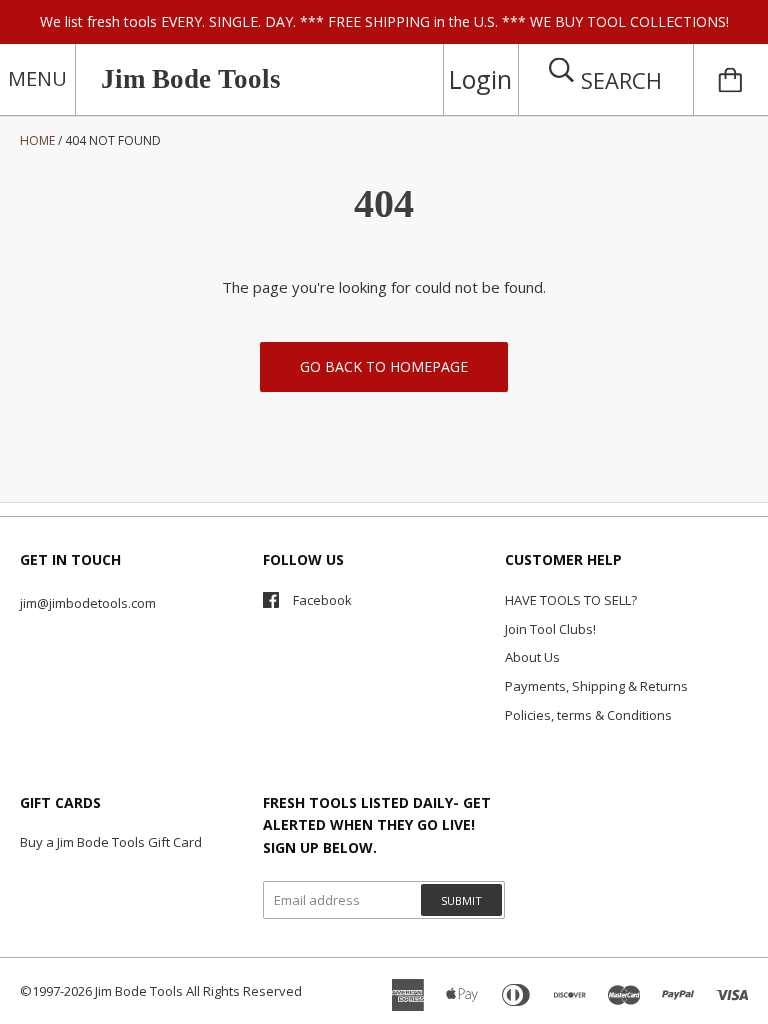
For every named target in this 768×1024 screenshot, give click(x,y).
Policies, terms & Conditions (588, 715)
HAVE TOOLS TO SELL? (571, 600)
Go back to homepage (384, 366)
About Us (532, 657)
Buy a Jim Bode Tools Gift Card (111, 842)
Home (37, 140)
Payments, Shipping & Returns (596, 686)
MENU (37, 78)
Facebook (322, 600)
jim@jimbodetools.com (88, 603)
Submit (461, 900)
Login (480, 79)
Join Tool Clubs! (550, 629)
